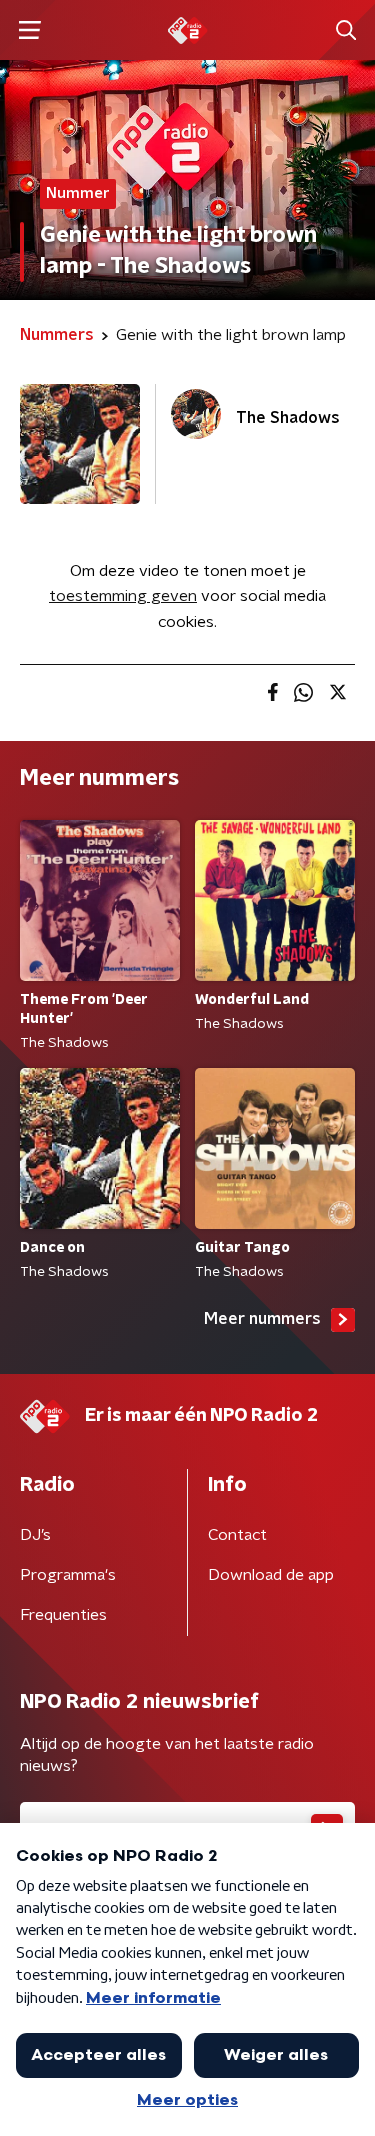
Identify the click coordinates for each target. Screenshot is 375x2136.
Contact (237, 1535)
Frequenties (63, 1615)
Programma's (68, 1575)
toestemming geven (123, 596)
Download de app (271, 1575)
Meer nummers (262, 1319)
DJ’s (35, 1535)
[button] (29, 30)
